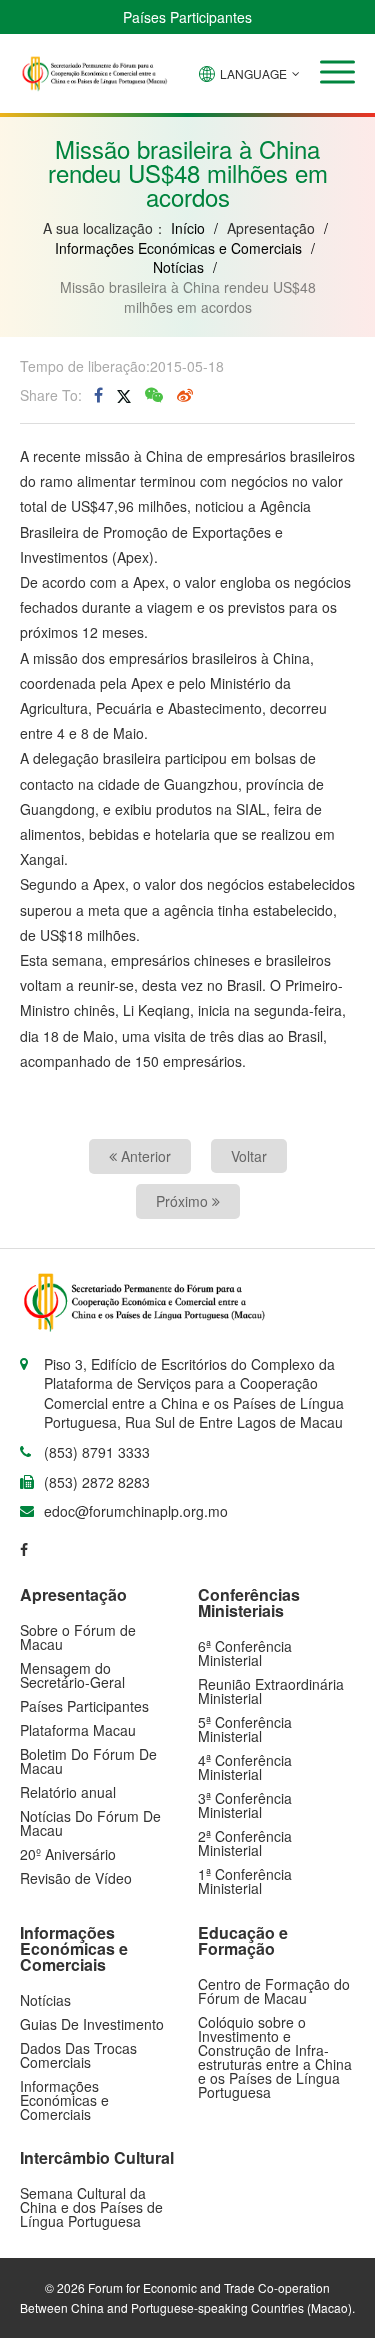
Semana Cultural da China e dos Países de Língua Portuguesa (91, 2207)
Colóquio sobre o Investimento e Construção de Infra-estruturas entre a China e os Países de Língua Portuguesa (275, 2057)
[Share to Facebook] (98, 395)
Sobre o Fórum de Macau (78, 1637)
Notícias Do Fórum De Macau (90, 1823)
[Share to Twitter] (124, 395)
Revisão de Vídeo (76, 1878)
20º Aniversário (68, 1854)
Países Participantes (187, 17)
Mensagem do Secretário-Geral (72, 1675)
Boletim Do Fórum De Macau (88, 1761)
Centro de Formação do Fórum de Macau (274, 1991)
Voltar (249, 1156)
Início (188, 228)
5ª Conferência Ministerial (245, 1729)
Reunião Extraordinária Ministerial (271, 1691)
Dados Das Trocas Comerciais (78, 2055)
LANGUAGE (253, 73)
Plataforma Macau (78, 1730)
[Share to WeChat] (154, 395)
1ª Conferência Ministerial (245, 1881)
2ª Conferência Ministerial (245, 1843)
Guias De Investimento (92, 2024)
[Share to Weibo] (185, 395)
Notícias (178, 267)
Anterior (144, 1156)
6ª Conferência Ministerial (245, 1653)
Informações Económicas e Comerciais (178, 248)
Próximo (184, 1201)
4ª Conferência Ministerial (245, 1767)
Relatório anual (68, 1792)
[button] (337, 72)
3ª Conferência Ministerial (245, 1805)
